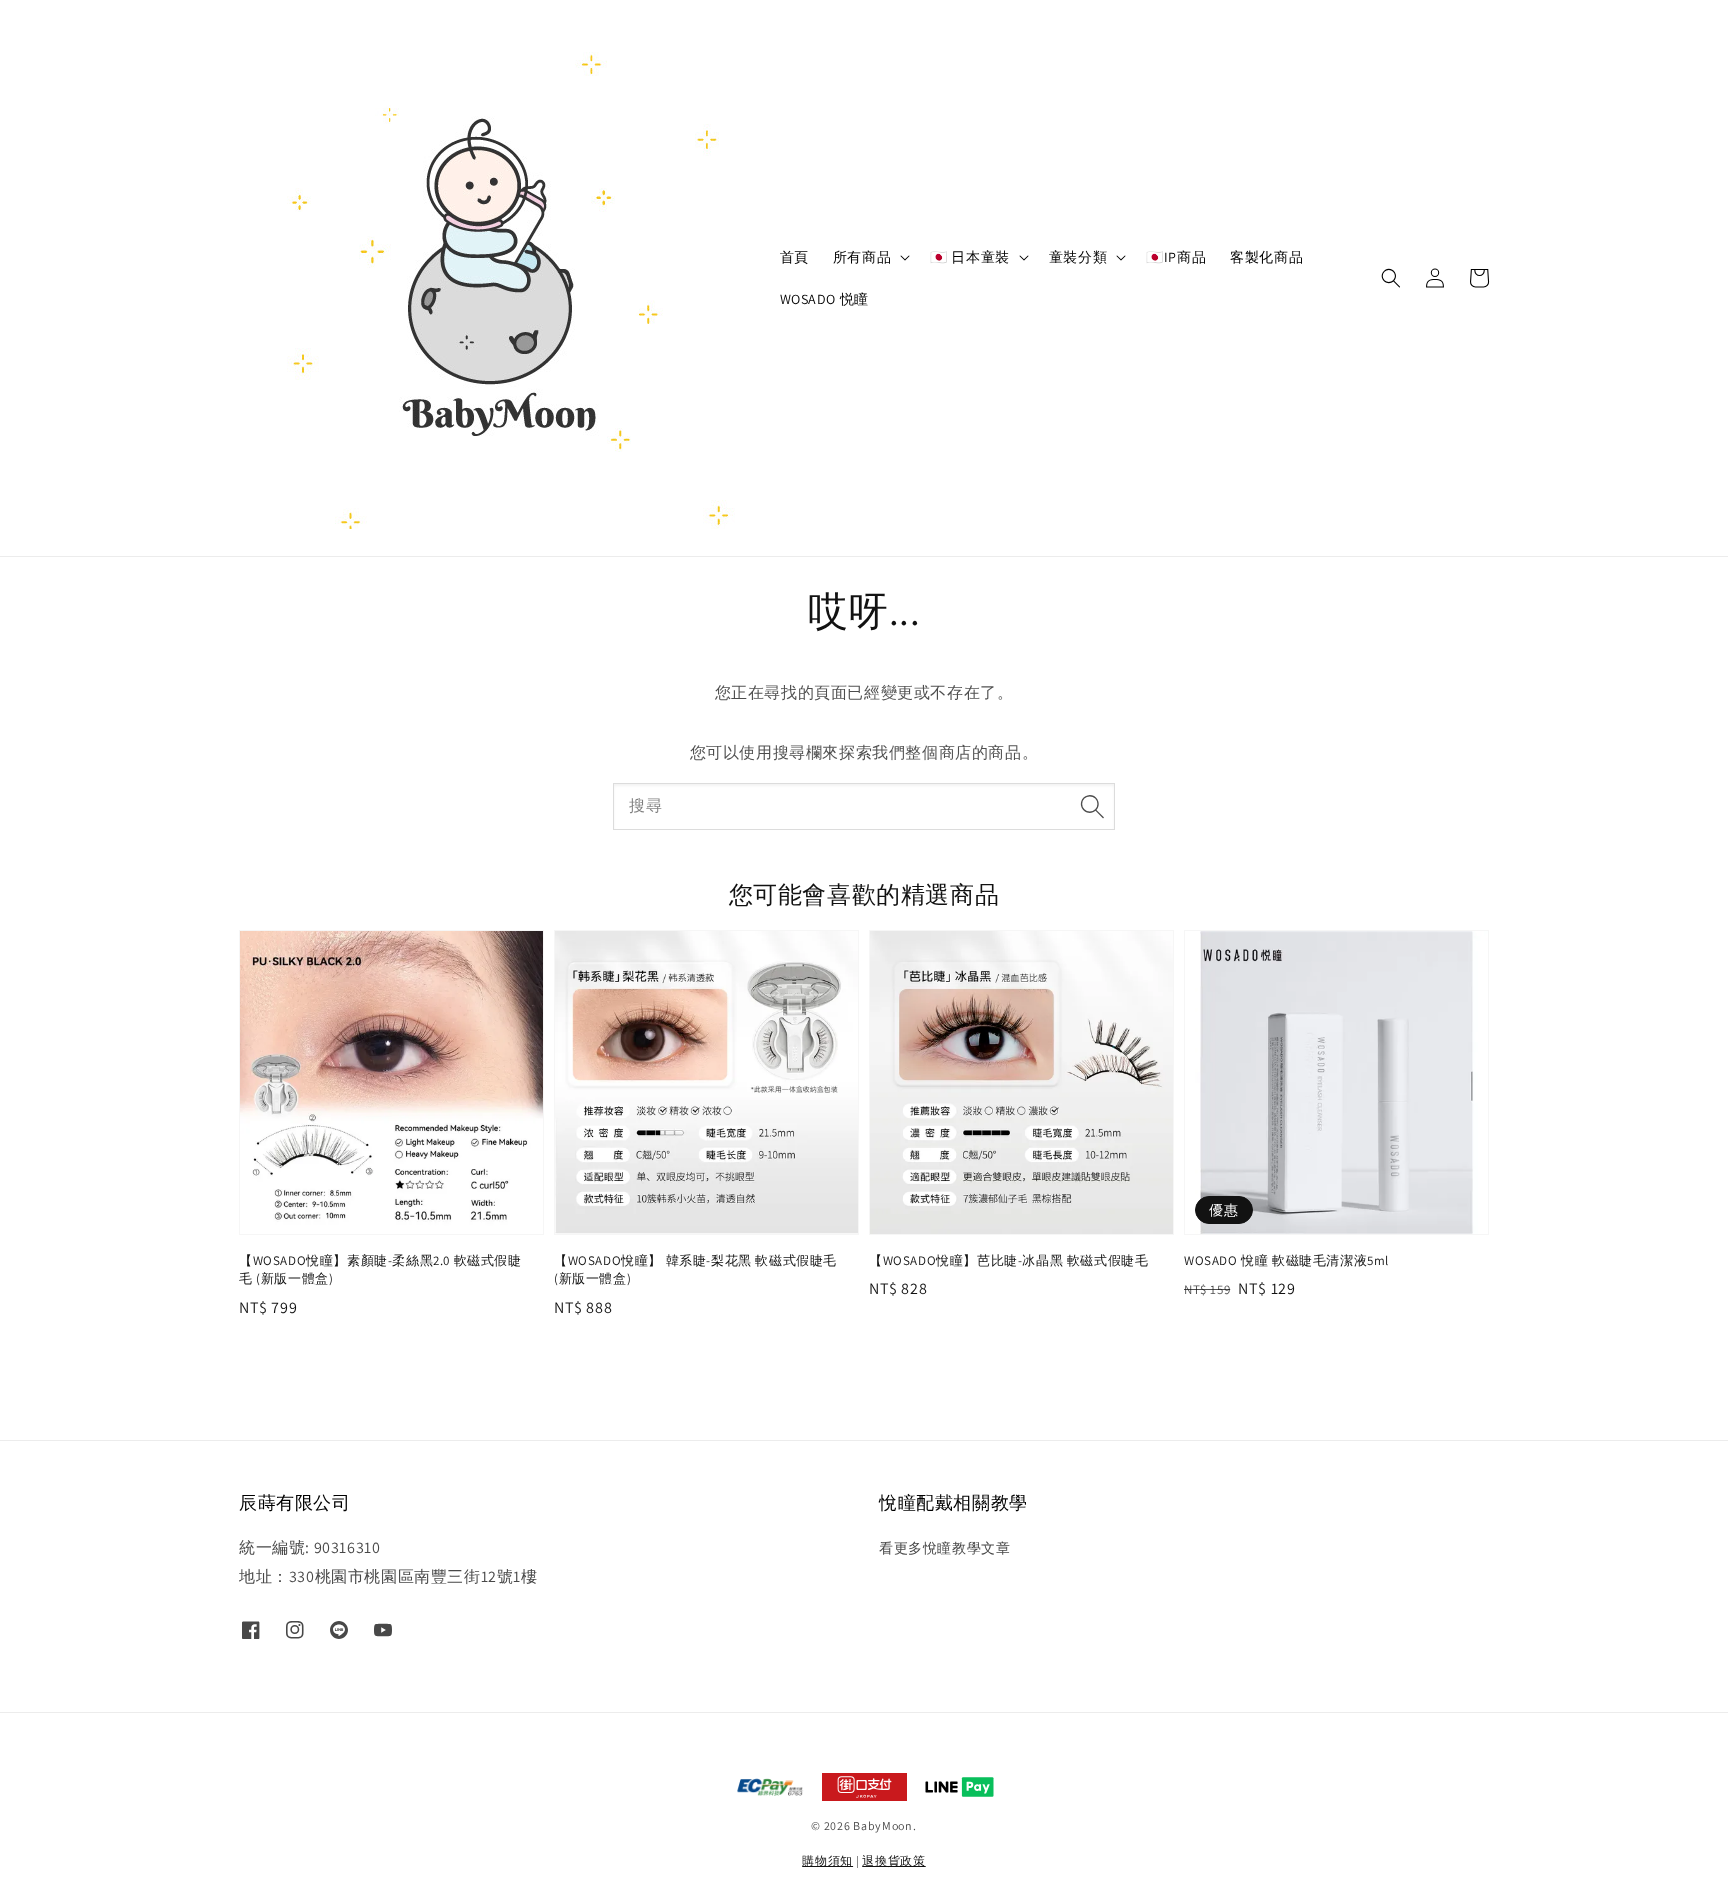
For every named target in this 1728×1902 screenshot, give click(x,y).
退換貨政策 (894, 1860)
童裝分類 (1078, 257)
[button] (1391, 278)
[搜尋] (1092, 806)
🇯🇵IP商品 (1176, 257)
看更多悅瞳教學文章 (944, 1548)
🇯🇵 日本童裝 (970, 257)
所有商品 (862, 257)
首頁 (794, 257)
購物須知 (827, 1860)
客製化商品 (1266, 257)
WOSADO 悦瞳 (824, 299)
